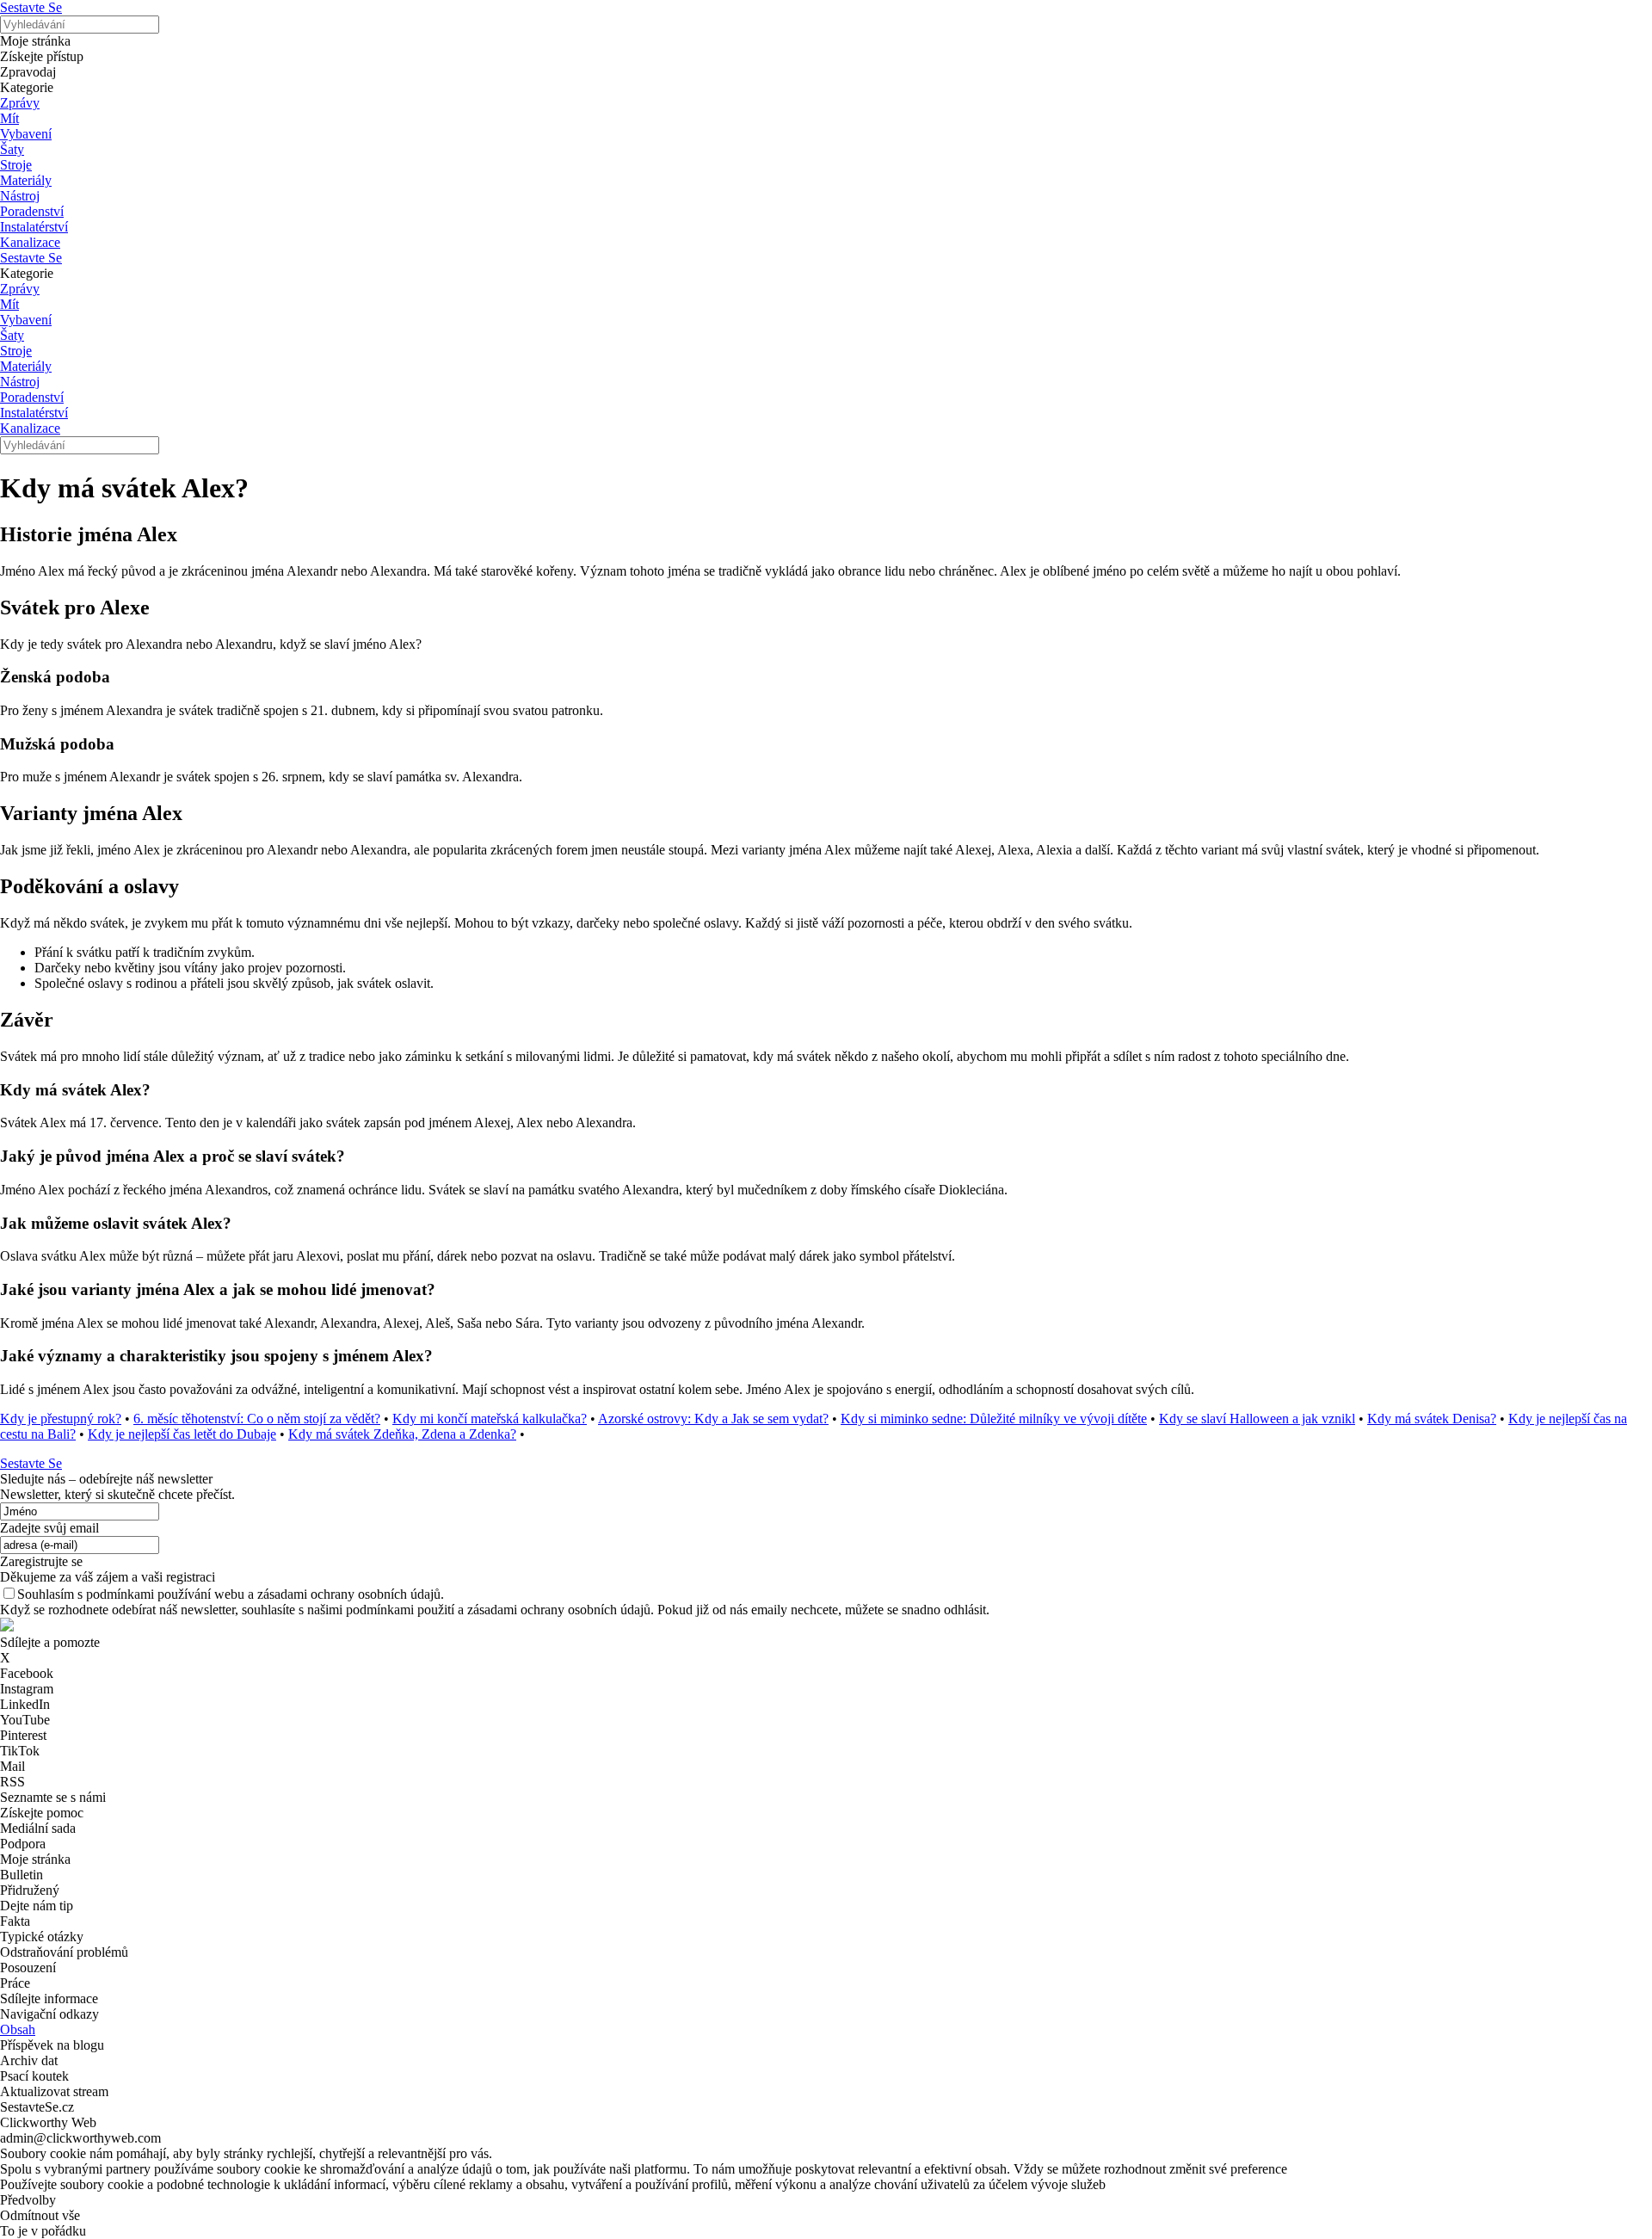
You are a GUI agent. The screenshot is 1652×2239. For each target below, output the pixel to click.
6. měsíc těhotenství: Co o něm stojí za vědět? (257, 1419)
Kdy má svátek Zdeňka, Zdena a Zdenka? (402, 1434)
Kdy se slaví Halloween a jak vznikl (1257, 1419)
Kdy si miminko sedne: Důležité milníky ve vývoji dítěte (994, 1419)
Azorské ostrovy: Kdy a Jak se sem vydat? (713, 1419)
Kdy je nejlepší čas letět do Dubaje (182, 1434)
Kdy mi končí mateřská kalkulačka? (490, 1419)
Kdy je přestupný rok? (61, 1419)
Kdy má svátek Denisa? (1432, 1419)
